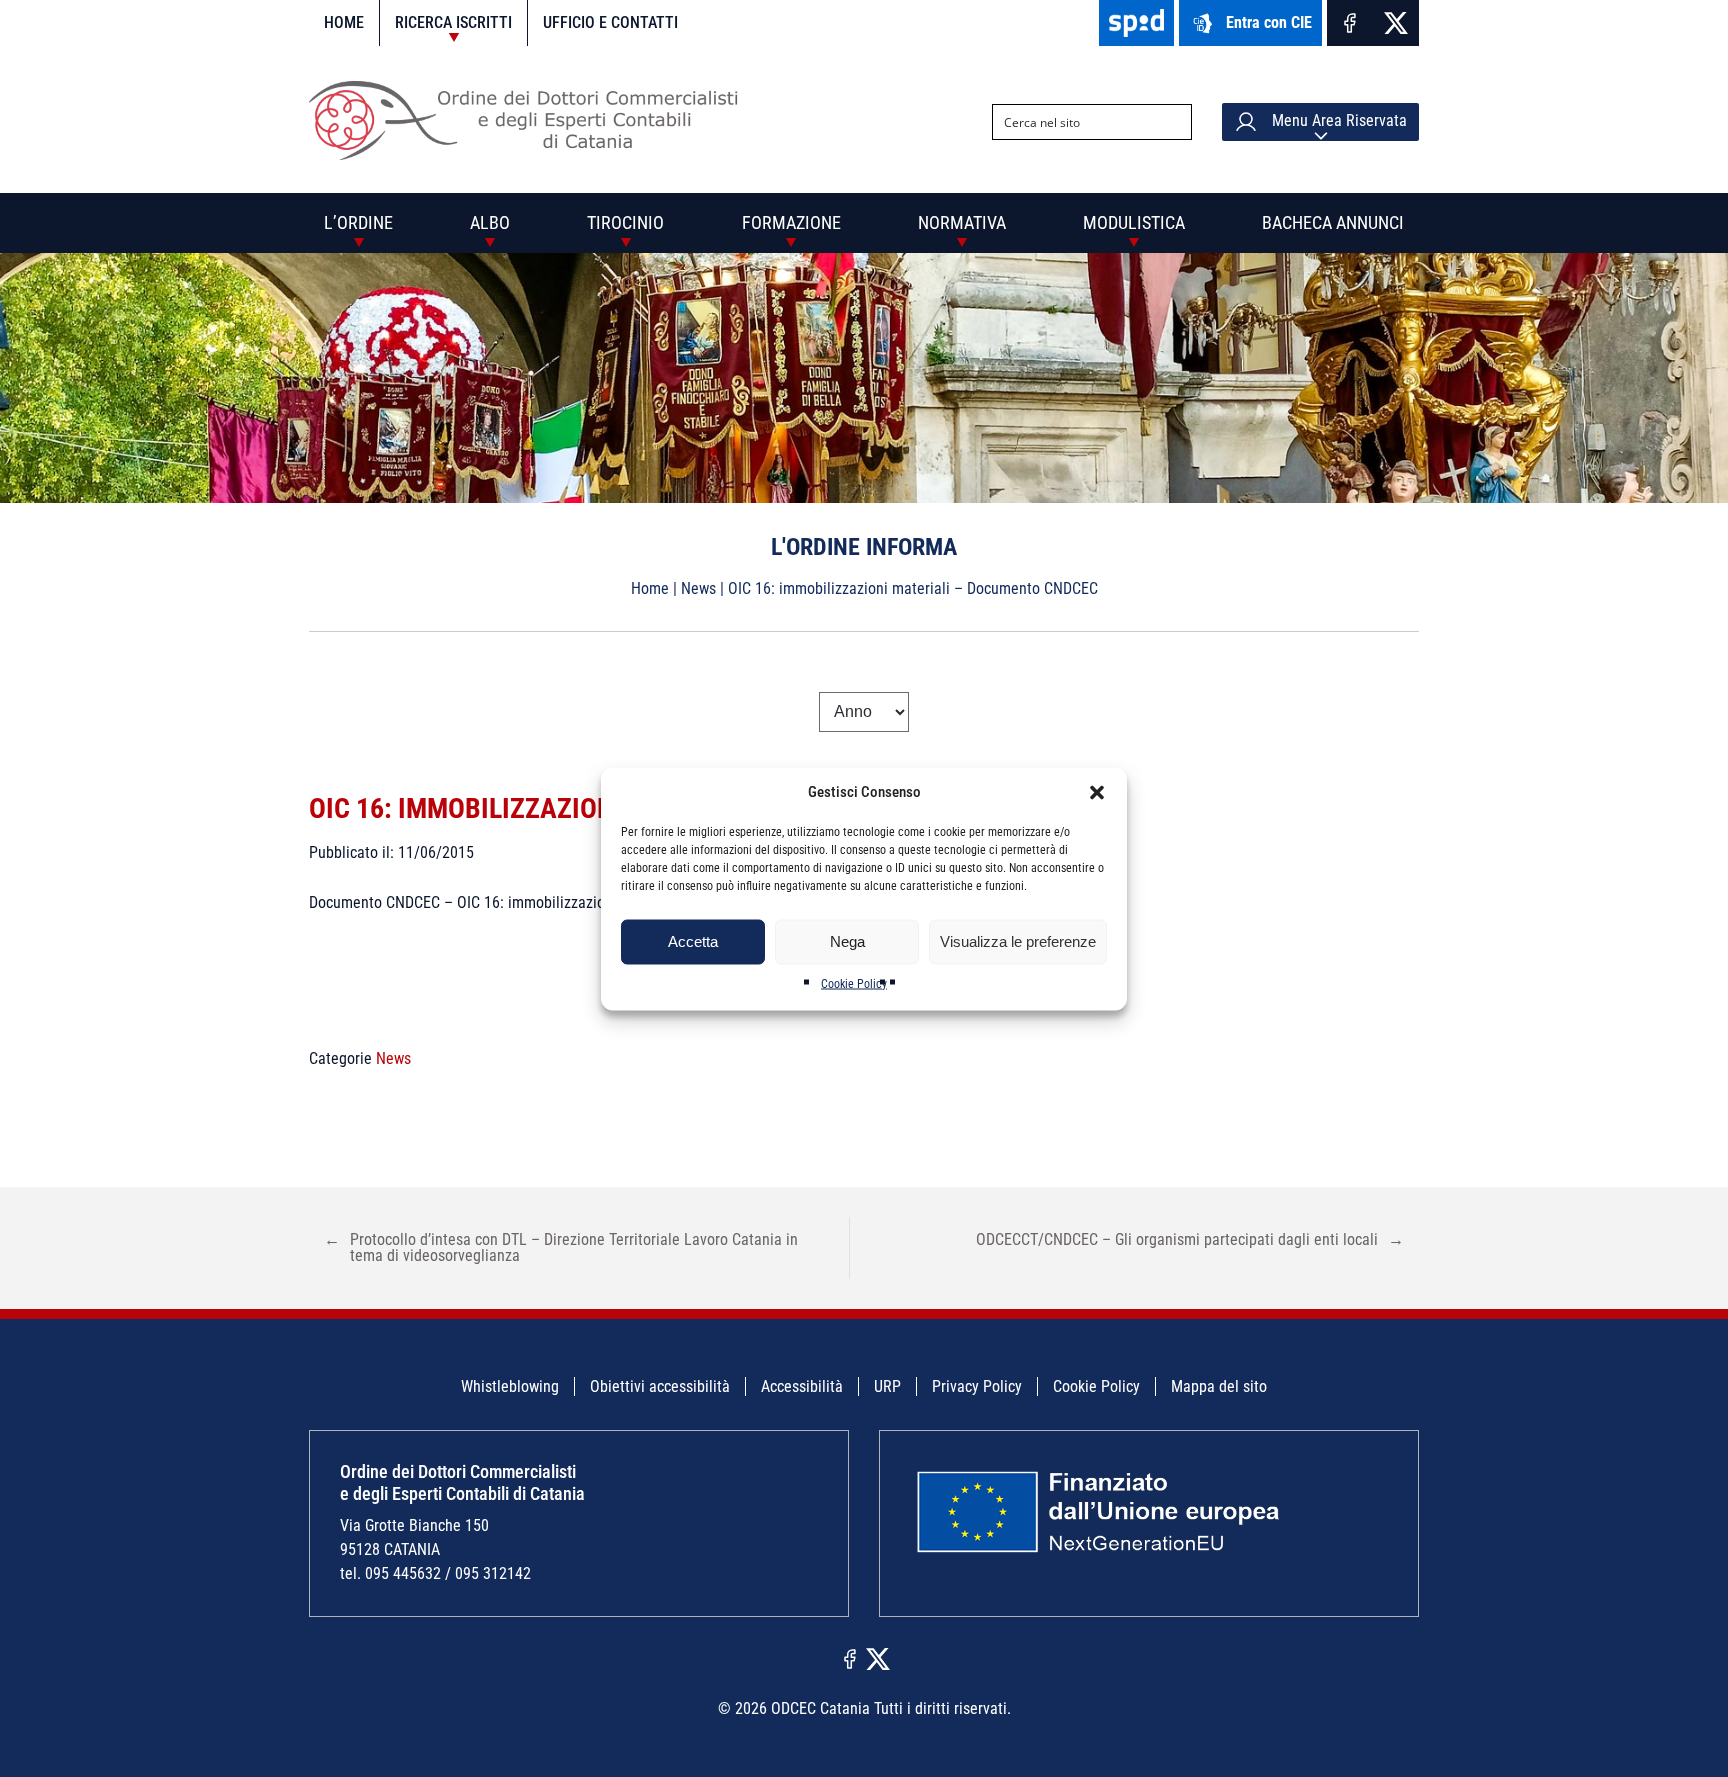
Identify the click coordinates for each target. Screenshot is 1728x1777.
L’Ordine (358, 222)
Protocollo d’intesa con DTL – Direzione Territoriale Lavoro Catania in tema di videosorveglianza (561, 1247)
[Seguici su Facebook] (1350, 23)
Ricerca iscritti (453, 22)
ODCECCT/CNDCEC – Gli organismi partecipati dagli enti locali (1190, 1239)
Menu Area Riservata (1337, 120)
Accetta (693, 941)
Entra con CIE (1269, 22)
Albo (490, 222)
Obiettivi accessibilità (660, 1386)
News (698, 588)
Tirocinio (625, 222)
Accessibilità (802, 1386)
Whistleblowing (510, 1386)
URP (887, 1386)
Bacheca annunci (1333, 222)
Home (344, 22)
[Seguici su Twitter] (1396, 23)
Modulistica (1134, 222)
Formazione (791, 222)
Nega (847, 941)
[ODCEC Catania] (531, 154)
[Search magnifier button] (1174, 122)
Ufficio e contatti (610, 22)
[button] (1097, 792)
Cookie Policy (854, 983)
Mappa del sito (1219, 1386)
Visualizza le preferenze (1018, 941)
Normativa (962, 222)
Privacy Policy (977, 1386)
